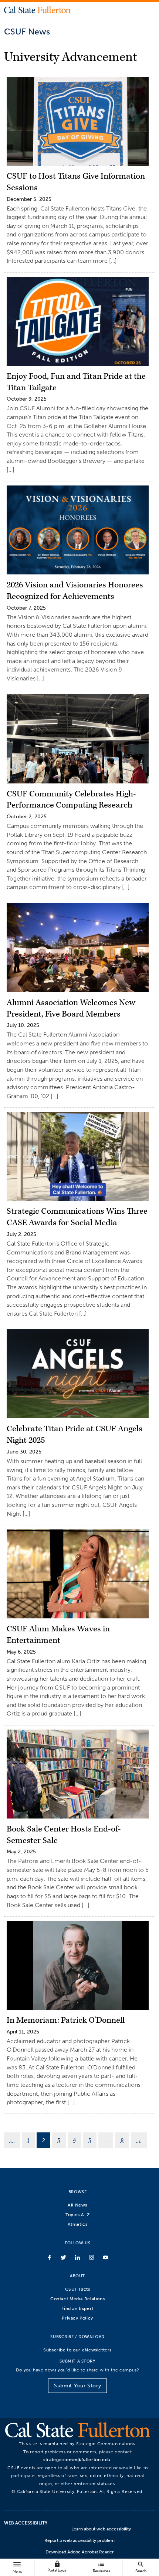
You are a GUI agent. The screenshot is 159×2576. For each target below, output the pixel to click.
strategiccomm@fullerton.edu (77, 2459)
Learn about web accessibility (101, 2529)
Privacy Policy (77, 2318)
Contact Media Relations (77, 2299)
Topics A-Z (77, 2214)
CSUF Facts (78, 2289)
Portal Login (57, 2567)
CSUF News (27, 32)
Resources (101, 2567)
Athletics (78, 2224)
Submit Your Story (77, 2386)
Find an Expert (77, 2308)
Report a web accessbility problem (79, 2540)
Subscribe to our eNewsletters (77, 2350)
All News (77, 2205)
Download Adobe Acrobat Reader (80, 2552)
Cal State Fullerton (37, 10)
